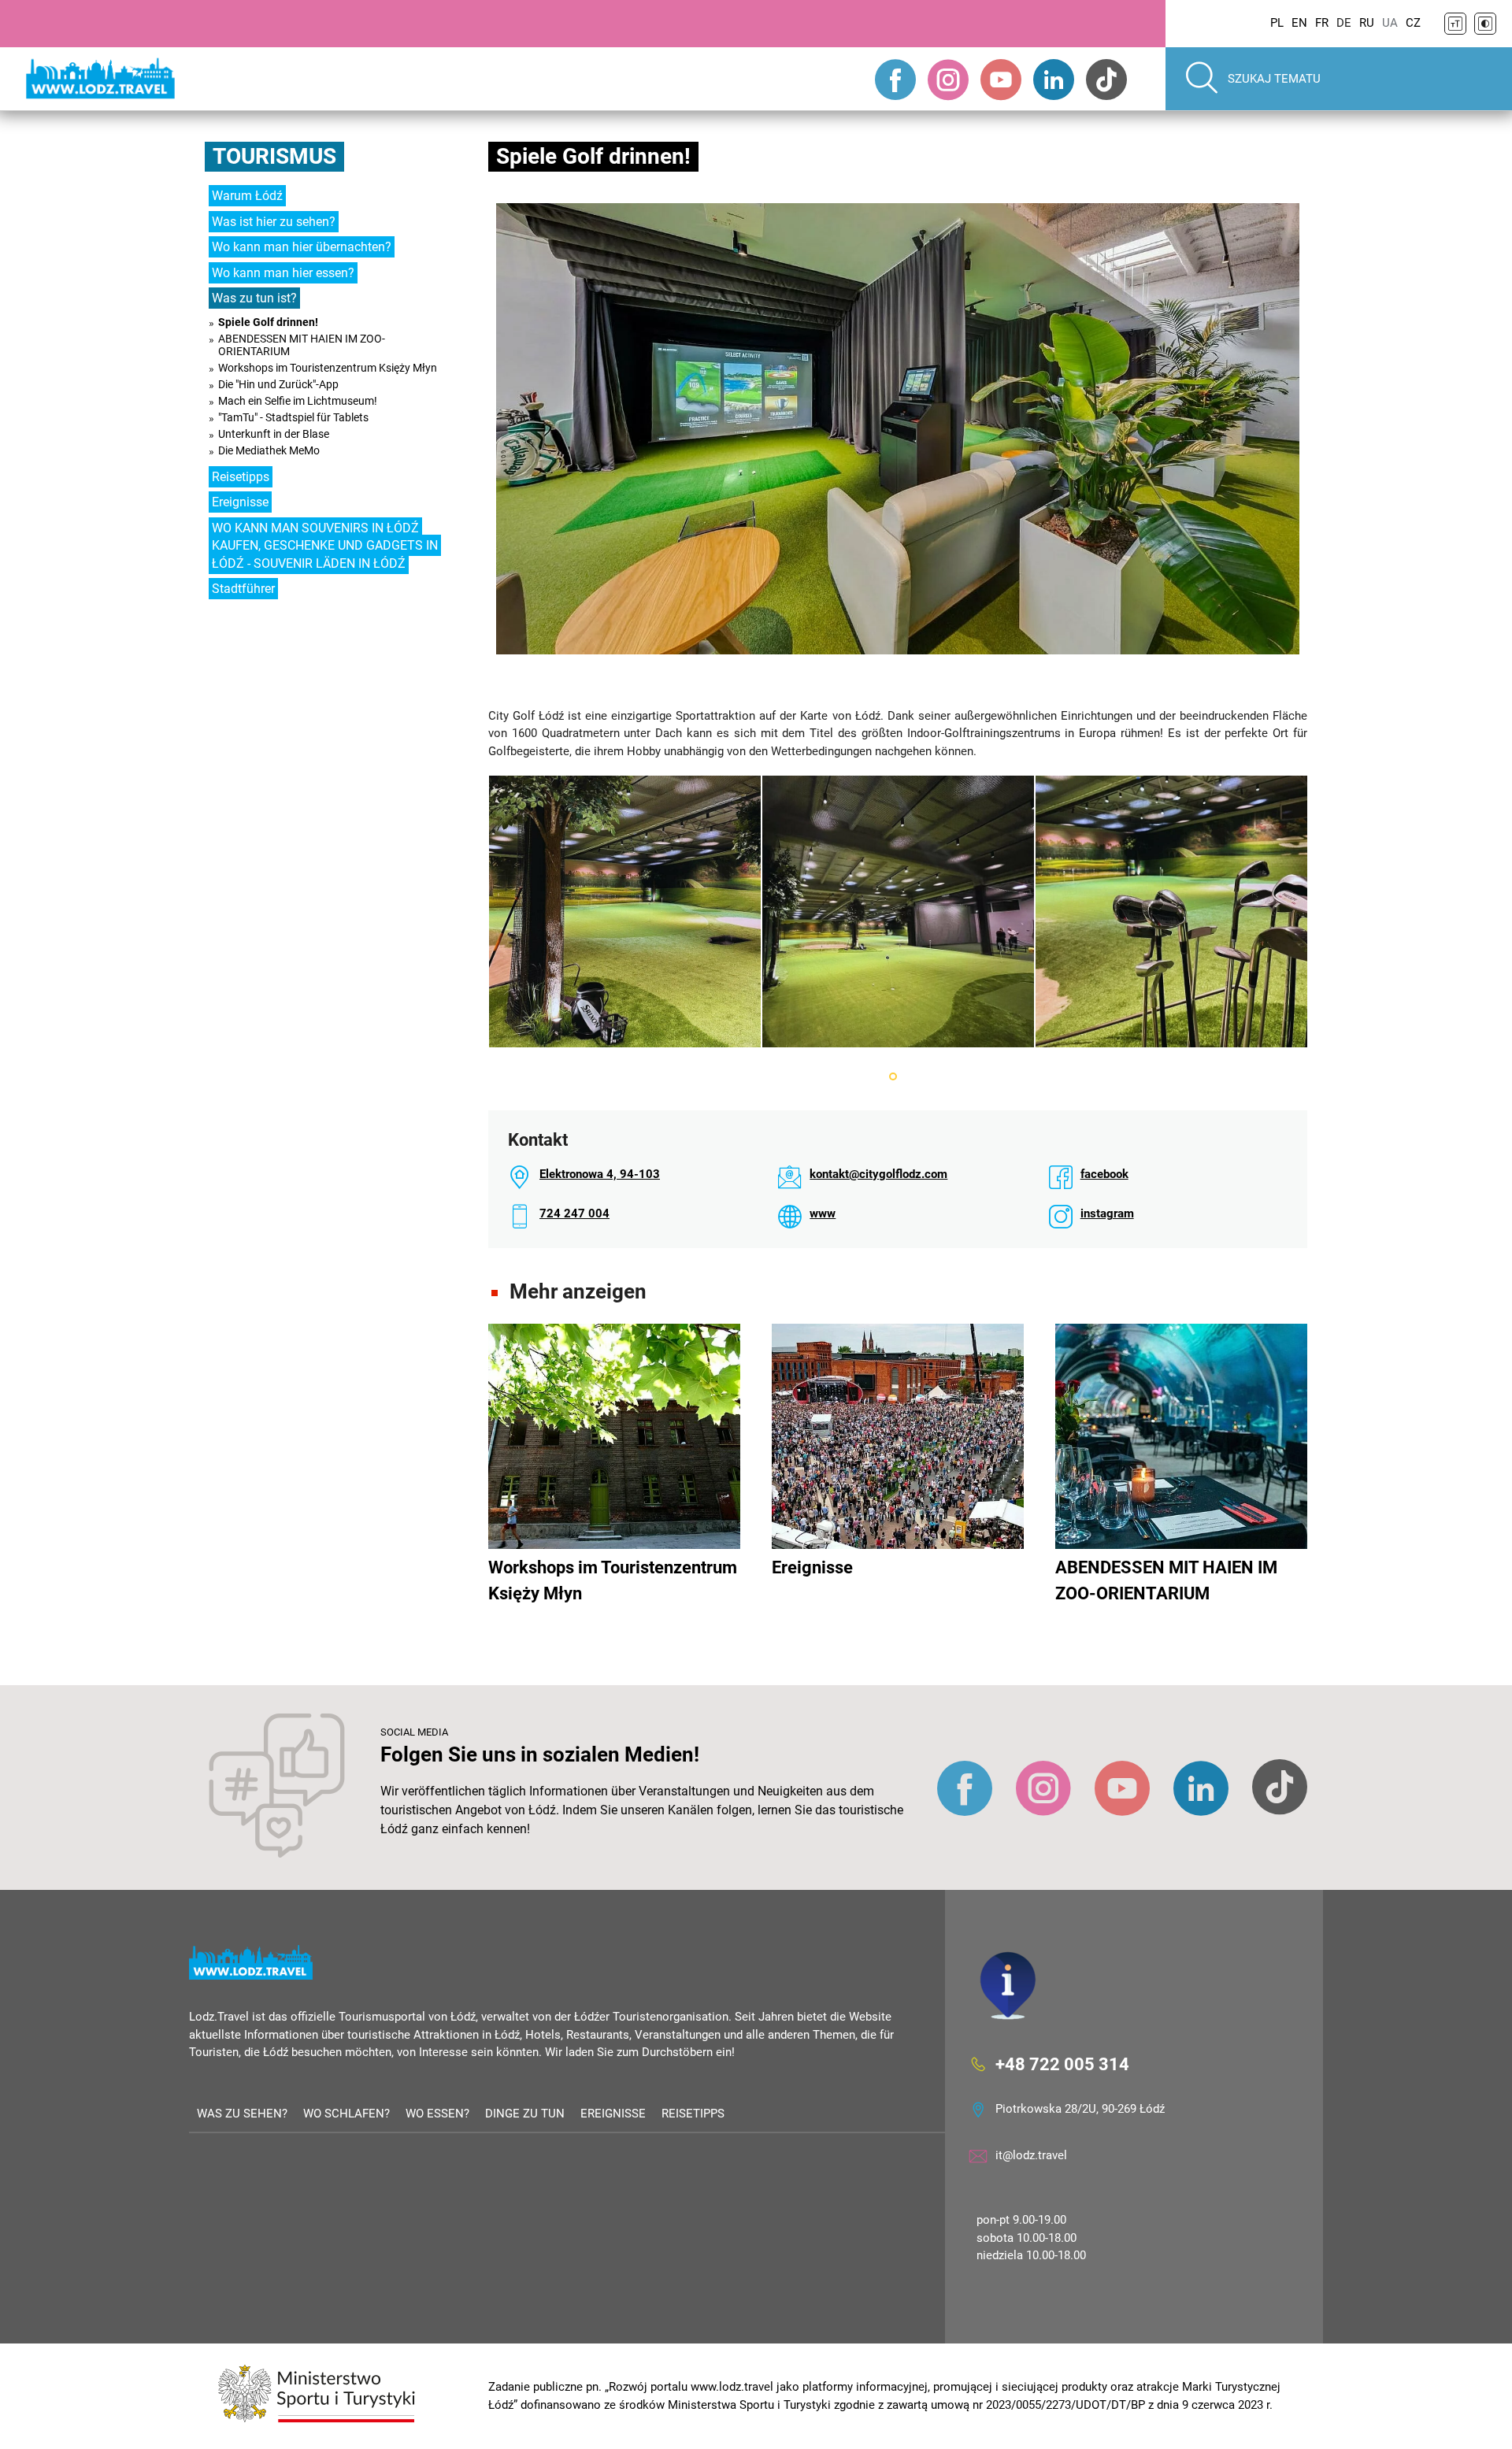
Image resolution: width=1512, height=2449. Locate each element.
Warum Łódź (247, 196)
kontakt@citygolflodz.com (878, 1174)
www (823, 1213)
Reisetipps (241, 477)
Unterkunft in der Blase (274, 434)
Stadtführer (243, 589)
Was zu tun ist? (254, 298)
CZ (1413, 23)
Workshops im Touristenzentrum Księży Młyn (328, 368)
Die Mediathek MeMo (269, 450)
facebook (1104, 1174)
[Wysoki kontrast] (1485, 24)
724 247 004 (574, 1213)
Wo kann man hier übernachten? (302, 247)
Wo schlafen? (346, 2114)
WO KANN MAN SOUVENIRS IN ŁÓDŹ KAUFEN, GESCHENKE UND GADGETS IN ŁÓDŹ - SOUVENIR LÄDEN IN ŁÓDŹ (325, 546)
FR (1322, 23)
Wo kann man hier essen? (283, 273)
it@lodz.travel (1031, 2155)
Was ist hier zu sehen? (274, 222)
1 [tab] (893, 1076)
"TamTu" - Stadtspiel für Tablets (293, 417)
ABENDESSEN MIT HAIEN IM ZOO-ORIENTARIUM (302, 345)
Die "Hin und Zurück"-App (278, 384)
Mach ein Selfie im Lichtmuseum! (298, 401)
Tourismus (274, 156)
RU (1367, 23)
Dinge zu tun (525, 2114)
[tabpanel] (625, 911)
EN (1299, 23)
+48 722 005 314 (1062, 2064)
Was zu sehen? (242, 2114)
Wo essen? (437, 2114)
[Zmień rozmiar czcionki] (1455, 24)
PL (1277, 23)
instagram (1107, 1213)
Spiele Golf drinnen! (268, 322)
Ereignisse (240, 502)
